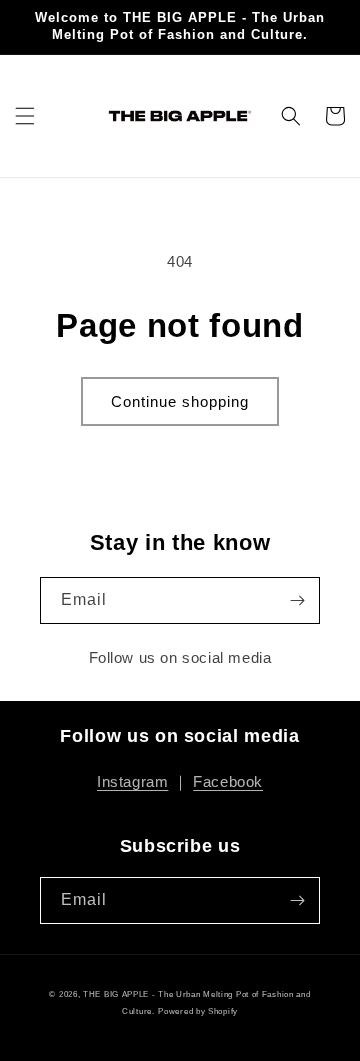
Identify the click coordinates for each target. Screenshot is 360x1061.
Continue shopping (180, 401)
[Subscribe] (297, 600)
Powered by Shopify (198, 1011)
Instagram (132, 781)
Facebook (228, 781)
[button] (25, 116)
